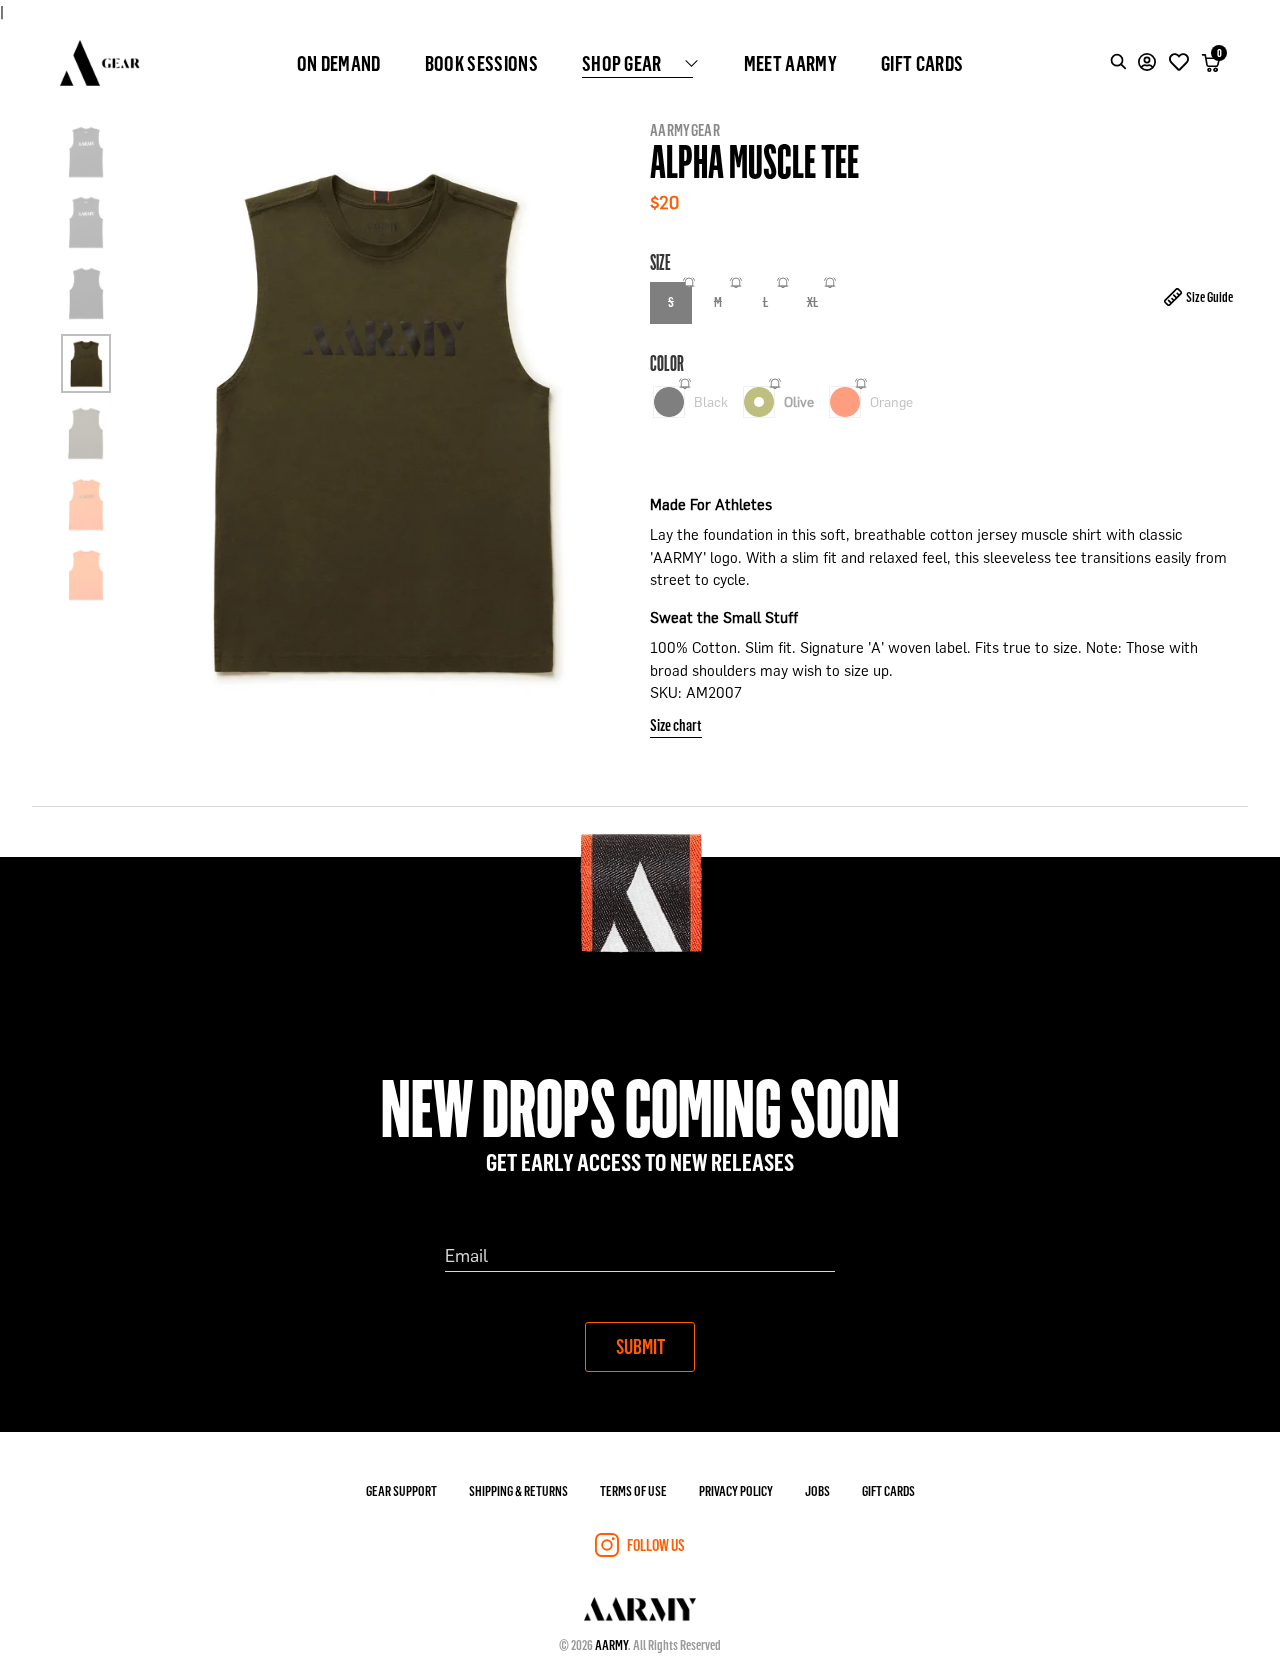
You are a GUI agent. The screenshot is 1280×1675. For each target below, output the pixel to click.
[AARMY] (100, 63)
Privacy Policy (736, 1490)
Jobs (817, 1490)
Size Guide (1209, 296)
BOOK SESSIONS (481, 63)
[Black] (669, 402)
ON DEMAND (339, 63)
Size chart (676, 724)
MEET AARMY (790, 63)
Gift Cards (888, 1490)
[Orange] (845, 402)
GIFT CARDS (922, 63)
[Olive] (759, 402)
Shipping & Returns (518, 1490)
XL (812, 301)
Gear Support (401, 1490)
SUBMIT (640, 1346)
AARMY (611, 1644)
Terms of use (633, 1490)
